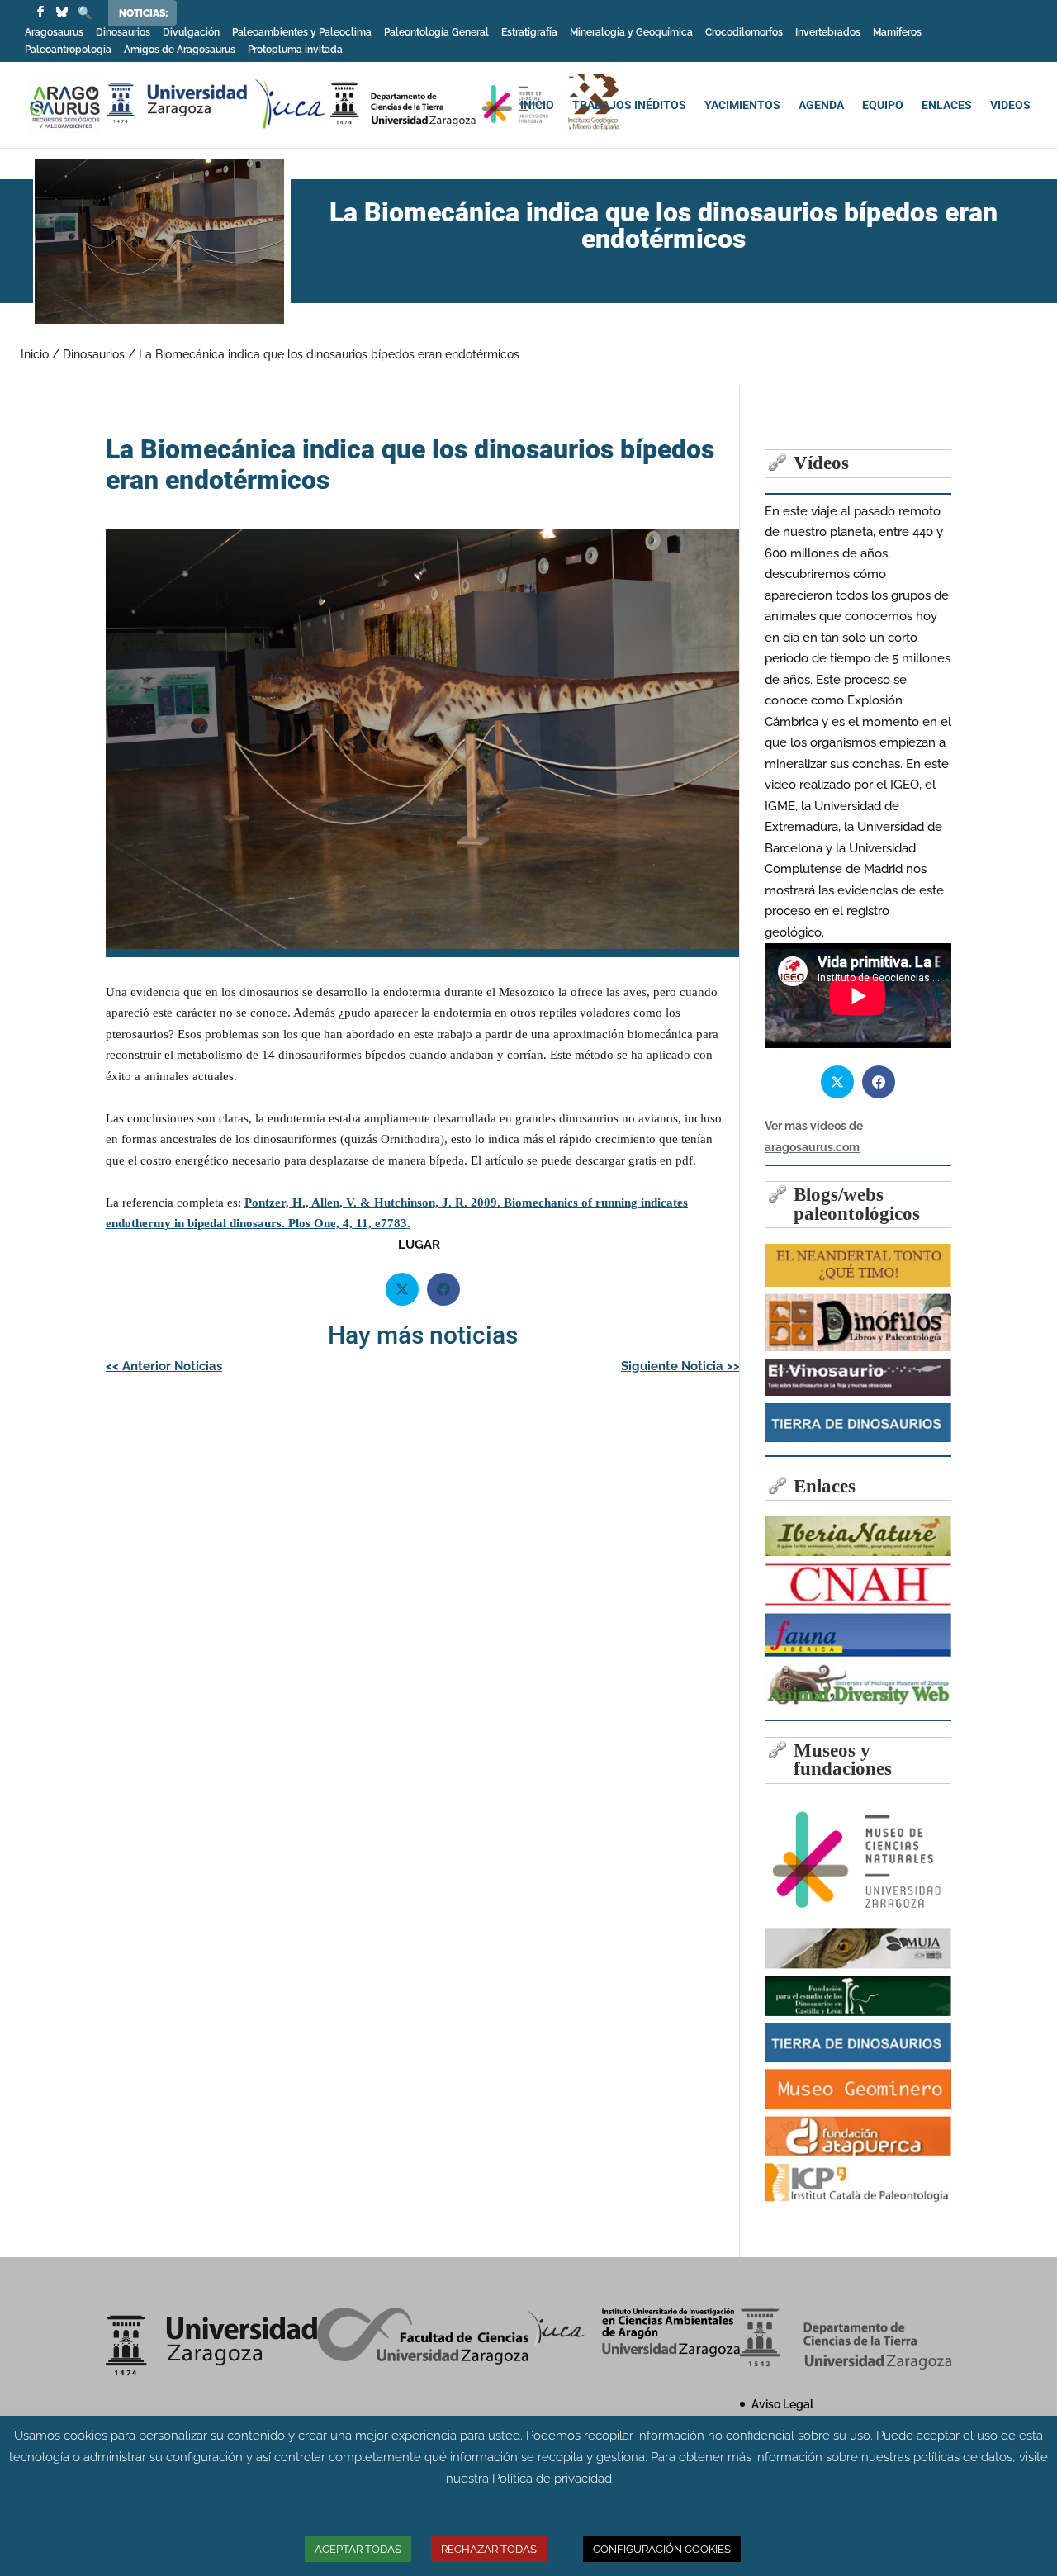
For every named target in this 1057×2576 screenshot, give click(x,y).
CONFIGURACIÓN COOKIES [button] (662, 2549)
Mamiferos (897, 33)
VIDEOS (1010, 105)
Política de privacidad (552, 2479)
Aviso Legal (782, 2404)
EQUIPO (883, 105)
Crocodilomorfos (744, 33)
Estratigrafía (529, 33)
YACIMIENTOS (742, 105)
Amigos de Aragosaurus (180, 50)
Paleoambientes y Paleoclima (302, 33)
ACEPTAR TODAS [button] (358, 2549)
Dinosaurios (123, 33)
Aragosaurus (54, 33)
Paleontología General (436, 33)
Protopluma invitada (295, 50)
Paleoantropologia (68, 50)
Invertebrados (828, 33)
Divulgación (191, 33)
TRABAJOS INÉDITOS (629, 105)
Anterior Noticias (164, 1366)
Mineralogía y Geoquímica (631, 33)
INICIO (537, 105)
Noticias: (144, 13)
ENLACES (947, 105)
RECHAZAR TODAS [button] (489, 2549)
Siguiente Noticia (680, 1366)
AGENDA (821, 105)
